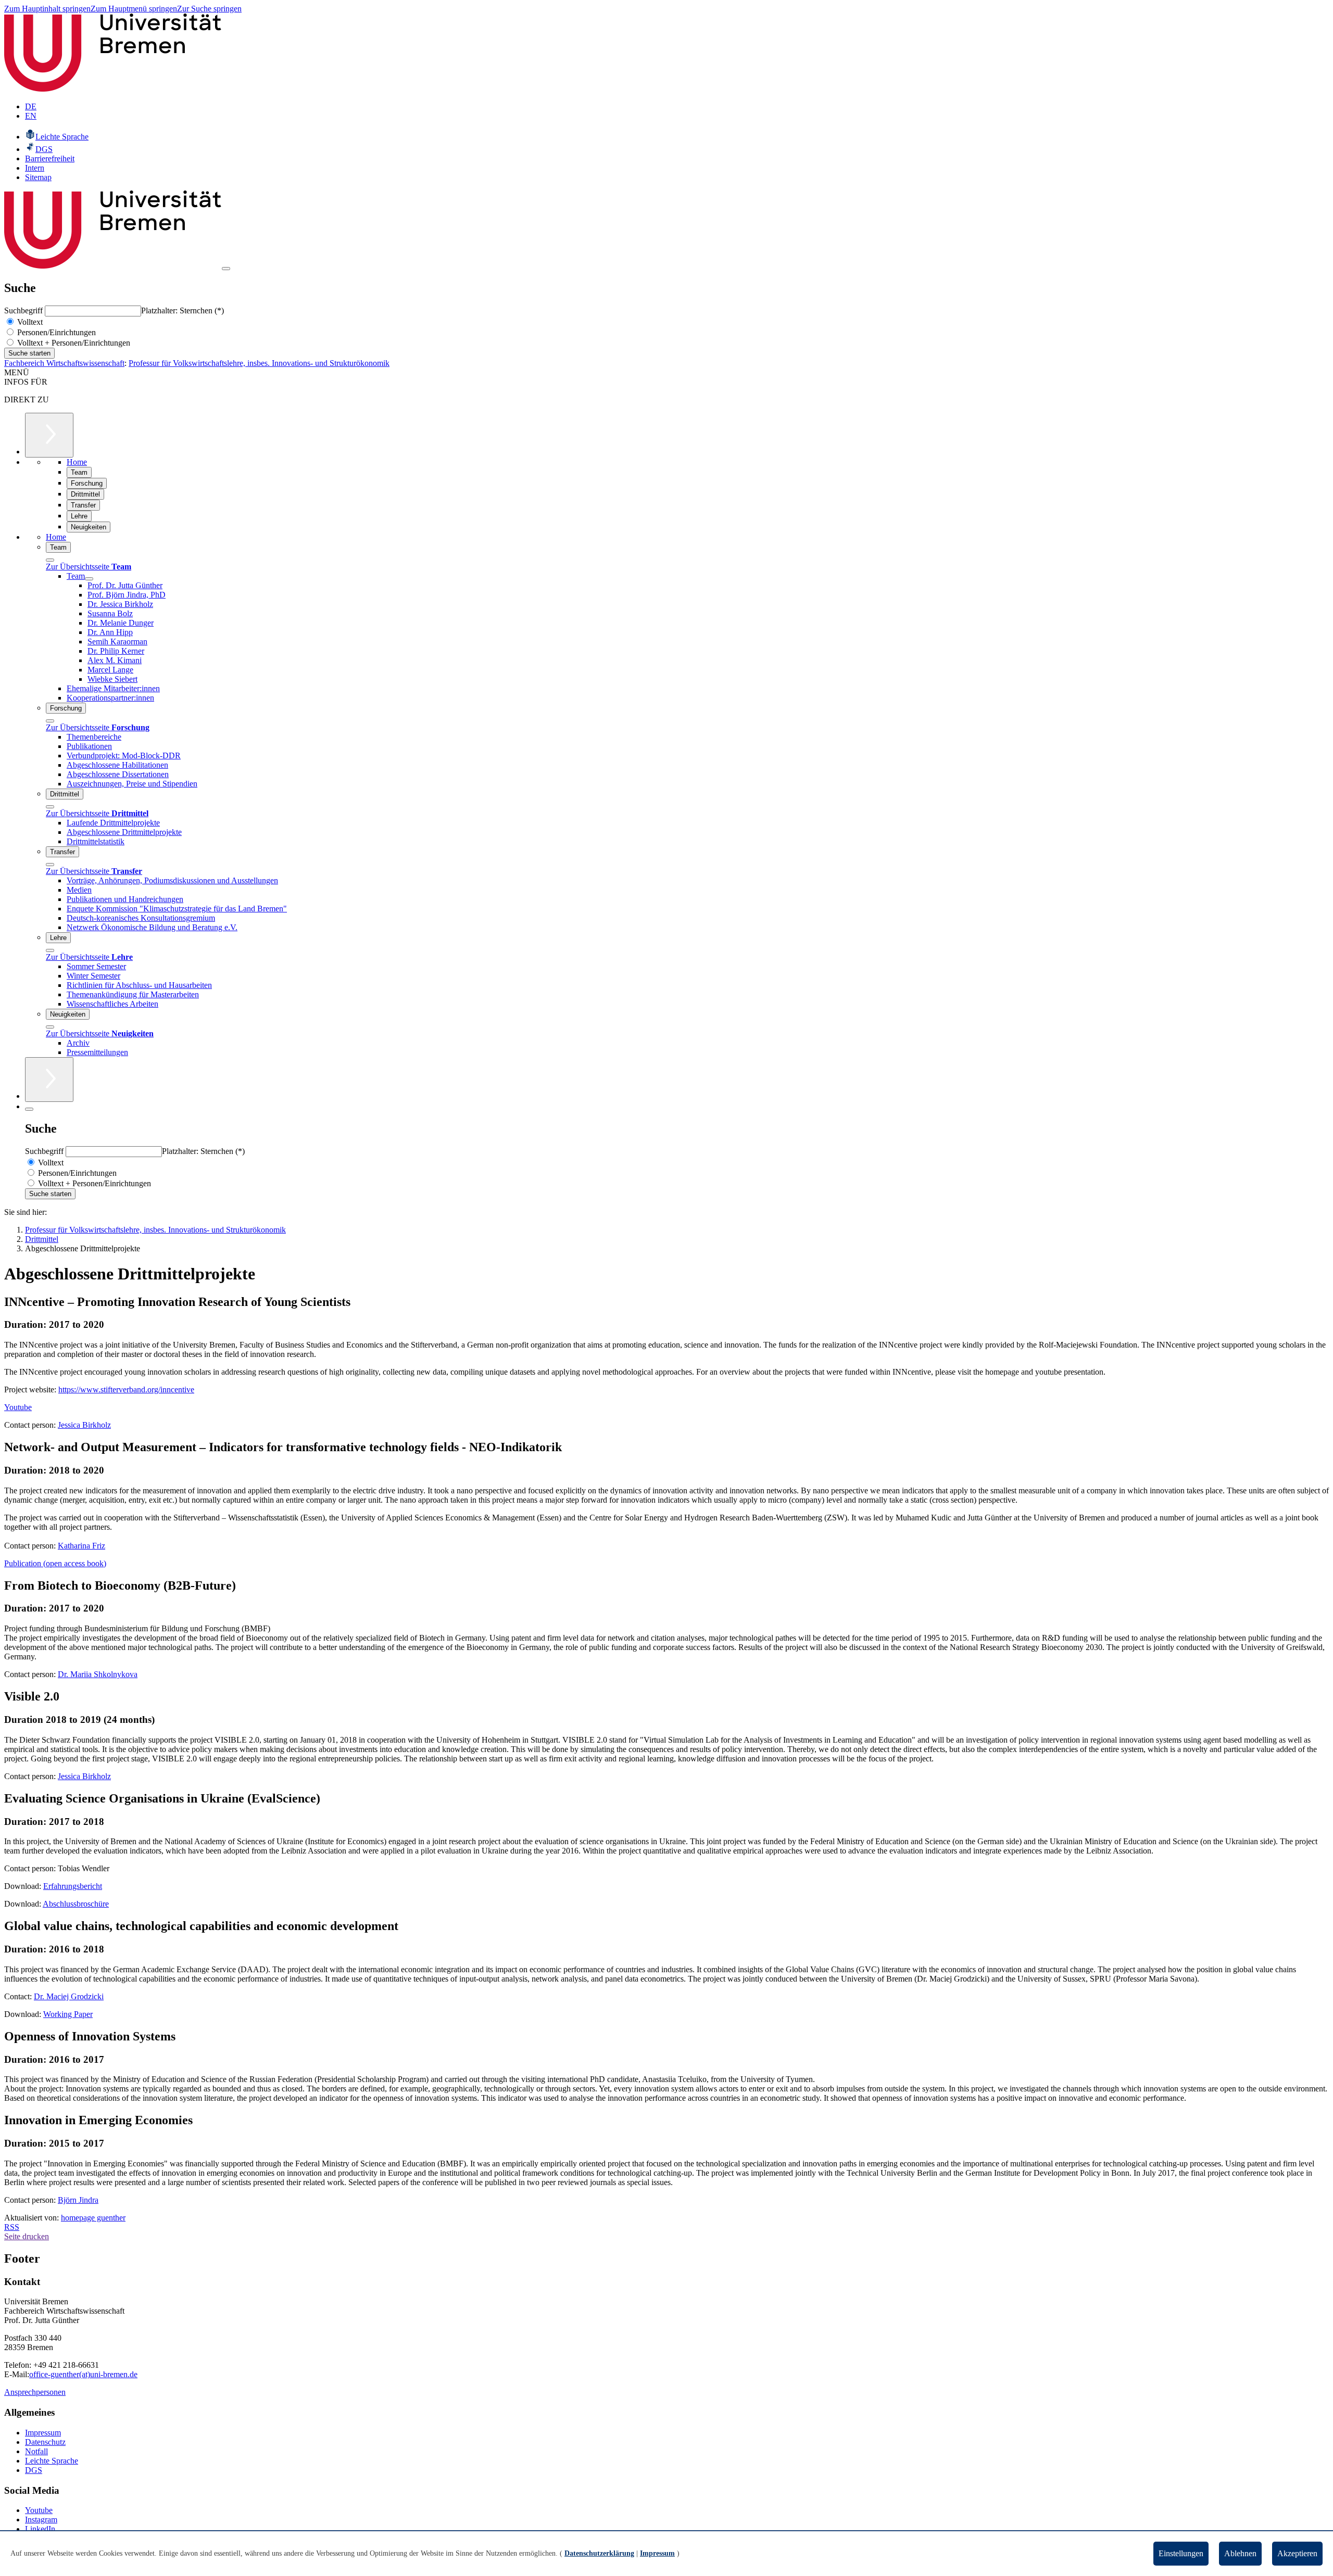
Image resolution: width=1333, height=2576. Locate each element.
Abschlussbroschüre (76, 1904)
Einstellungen (1181, 2553)
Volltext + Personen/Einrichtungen (73, 343)
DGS (34, 2470)
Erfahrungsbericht (73, 1886)
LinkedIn (40, 2529)
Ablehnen (1240, 2553)
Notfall (36, 2451)
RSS (12, 2227)
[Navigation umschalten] (226, 269)
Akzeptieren (1297, 2553)
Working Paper (68, 2014)
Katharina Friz (81, 1546)
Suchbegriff (24, 310)
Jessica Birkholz (84, 1425)
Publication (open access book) (55, 1563)
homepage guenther (93, 2218)
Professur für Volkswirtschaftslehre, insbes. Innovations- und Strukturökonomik (259, 363)
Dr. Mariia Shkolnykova (98, 1674)
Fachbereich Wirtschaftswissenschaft (64, 363)
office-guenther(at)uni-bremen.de (83, 2374)
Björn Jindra (78, 2200)
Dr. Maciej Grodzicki (69, 1996)
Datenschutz (45, 2442)
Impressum (43, 2433)
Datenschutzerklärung (599, 2553)
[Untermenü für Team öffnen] (89, 579)
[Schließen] (50, 560)
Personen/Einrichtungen (55, 332)
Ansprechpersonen (35, 2392)
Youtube (18, 1407)
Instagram (41, 2520)
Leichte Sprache (52, 2461)
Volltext (29, 322)
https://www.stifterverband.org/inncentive (126, 1389)
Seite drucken (27, 2236)
